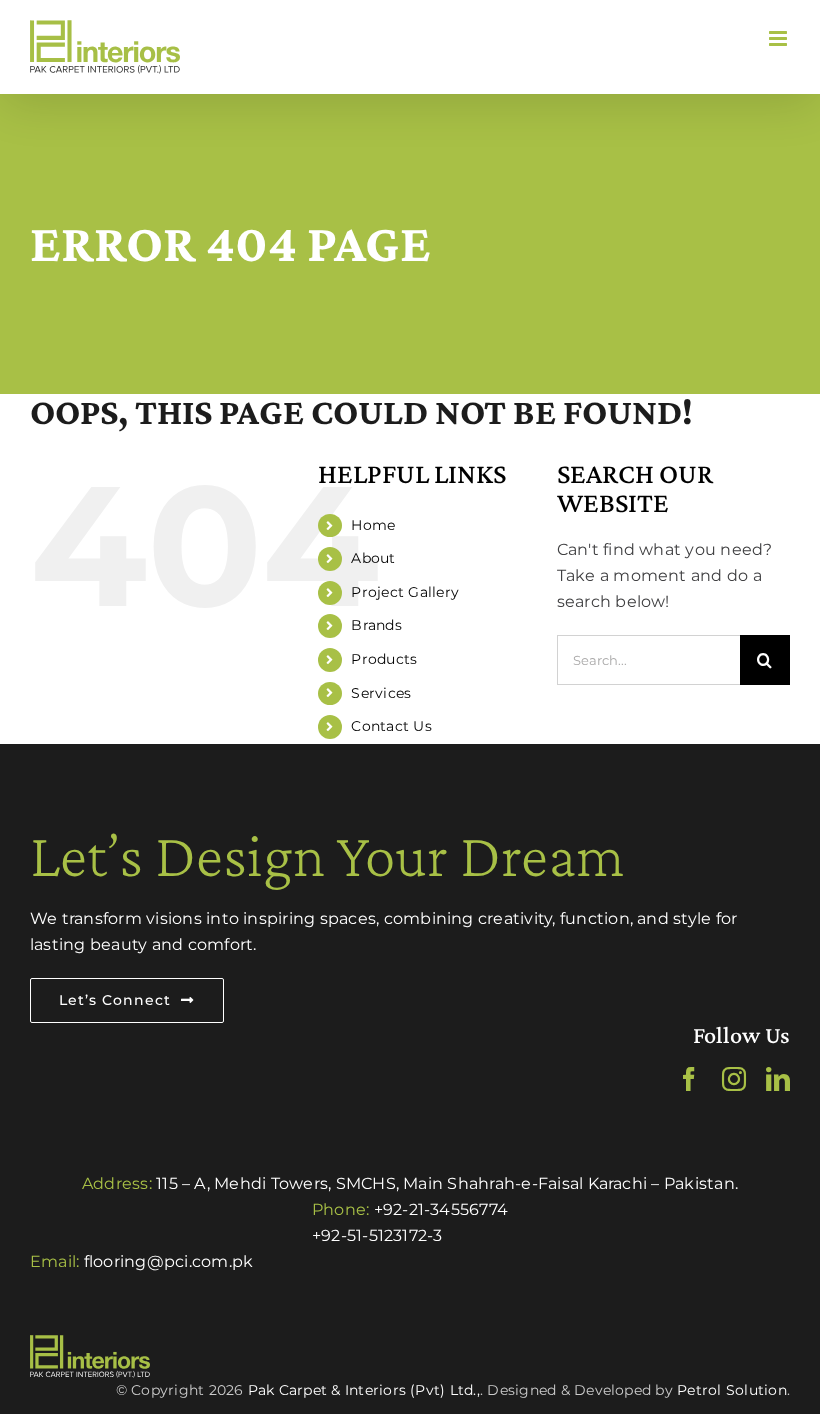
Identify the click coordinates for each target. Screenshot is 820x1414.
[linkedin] (778, 1079)
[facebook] (689, 1079)
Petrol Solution (732, 1390)
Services (381, 693)
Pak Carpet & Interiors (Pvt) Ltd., (364, 1390)
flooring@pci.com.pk (169, 1261)
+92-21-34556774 (441, 1209)
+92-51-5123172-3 (377, 1235)
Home (373, 525)
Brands (376, 625)
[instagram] (734, 1079)
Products (384, 659)
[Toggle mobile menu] (779, 38)
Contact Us (391, 726)
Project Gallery (405, 592)
